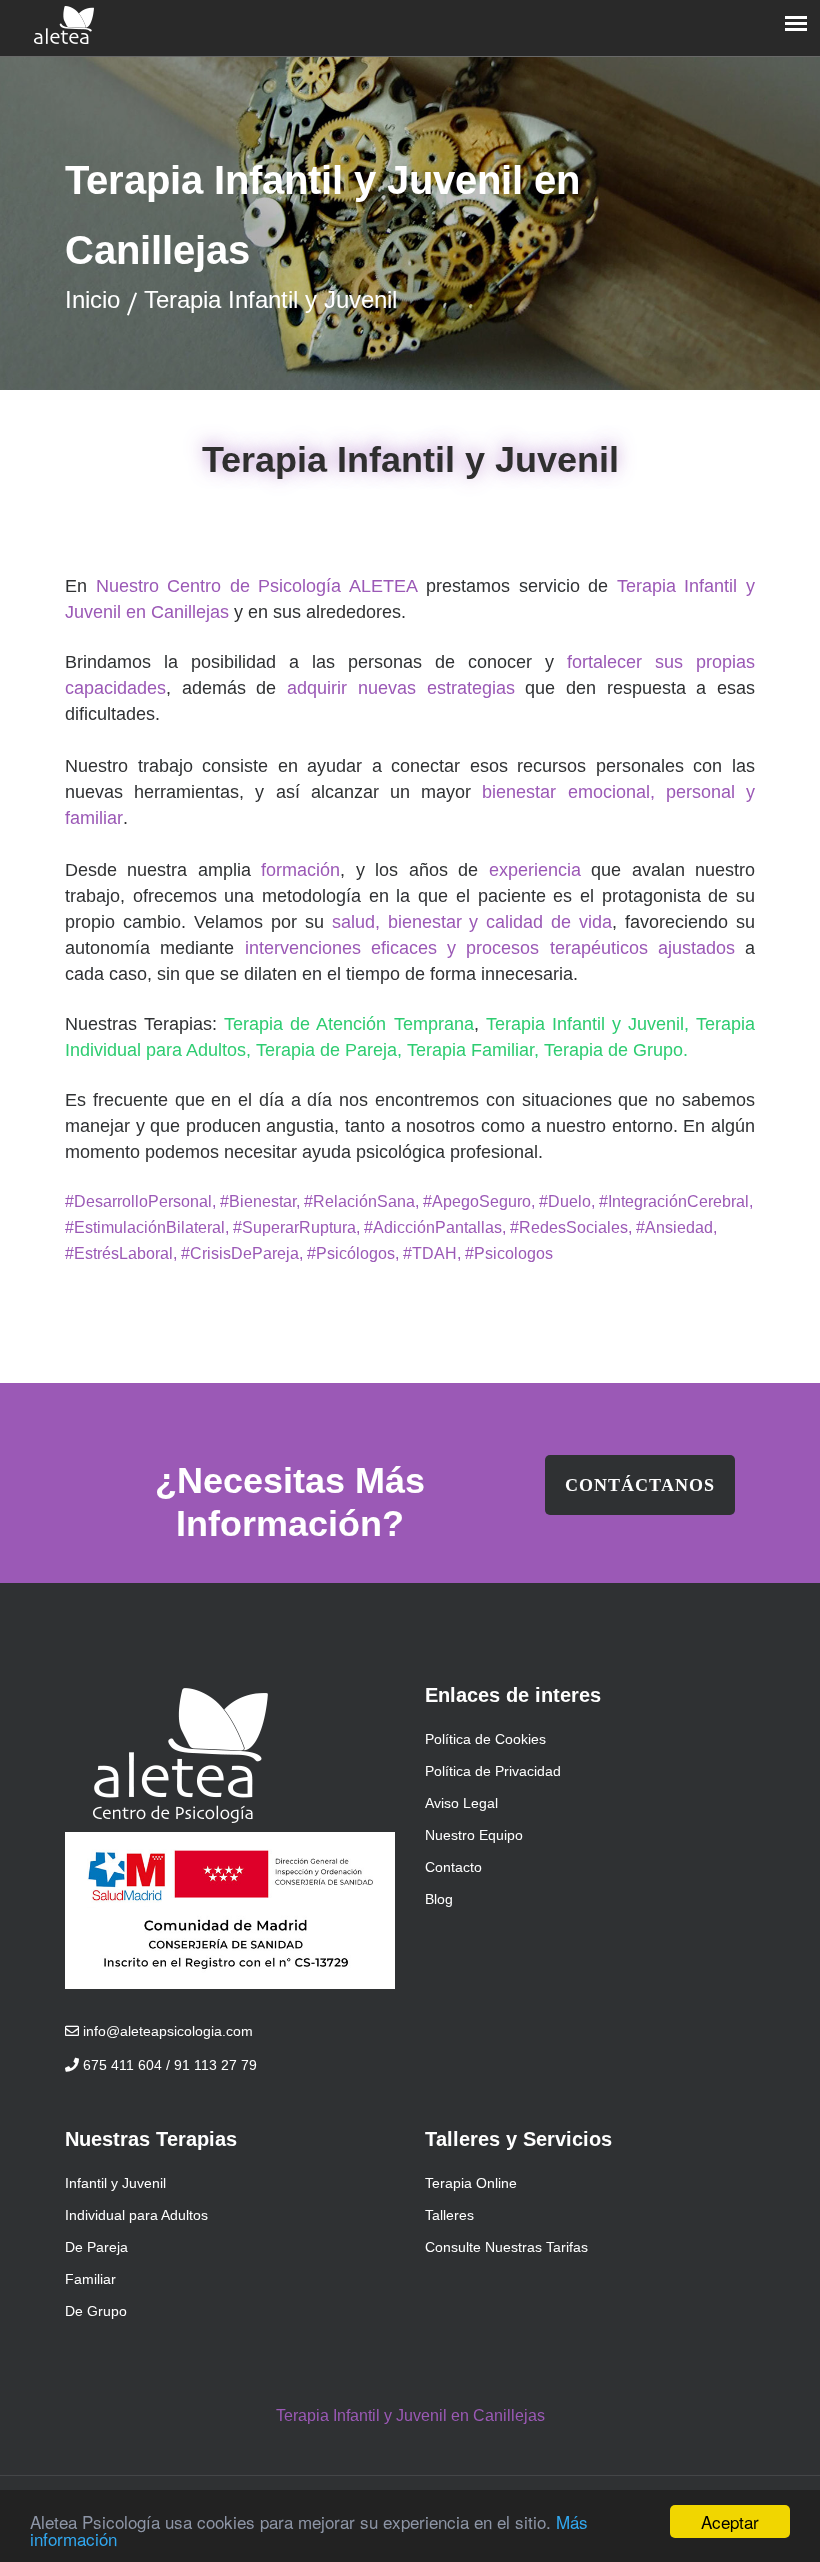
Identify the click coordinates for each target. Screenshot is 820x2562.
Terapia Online (471, 2183)
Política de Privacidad (493, 1771)
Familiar (90, 2279)
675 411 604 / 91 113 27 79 (168, 2065)
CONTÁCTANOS (640, 1485)
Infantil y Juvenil (115, 2183)
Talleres (449, 2215)
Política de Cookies (485, 1739)
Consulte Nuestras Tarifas (506, 2247)
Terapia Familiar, (475, 1050)
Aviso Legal (461, 1803)
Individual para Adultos (136, 2215)
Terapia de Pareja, (331, 1050)
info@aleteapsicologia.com (166, 2031)
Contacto (453, 1867)
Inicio (92, 299)
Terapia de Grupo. (616, 1050)
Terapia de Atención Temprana (348, 1024)
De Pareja (96, 2247)
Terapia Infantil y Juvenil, (591, 1024)
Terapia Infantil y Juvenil (270, 299)
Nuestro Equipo (474, 1835)
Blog (439, 1899)
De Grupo (96, 2311)
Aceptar (730, 2521)
